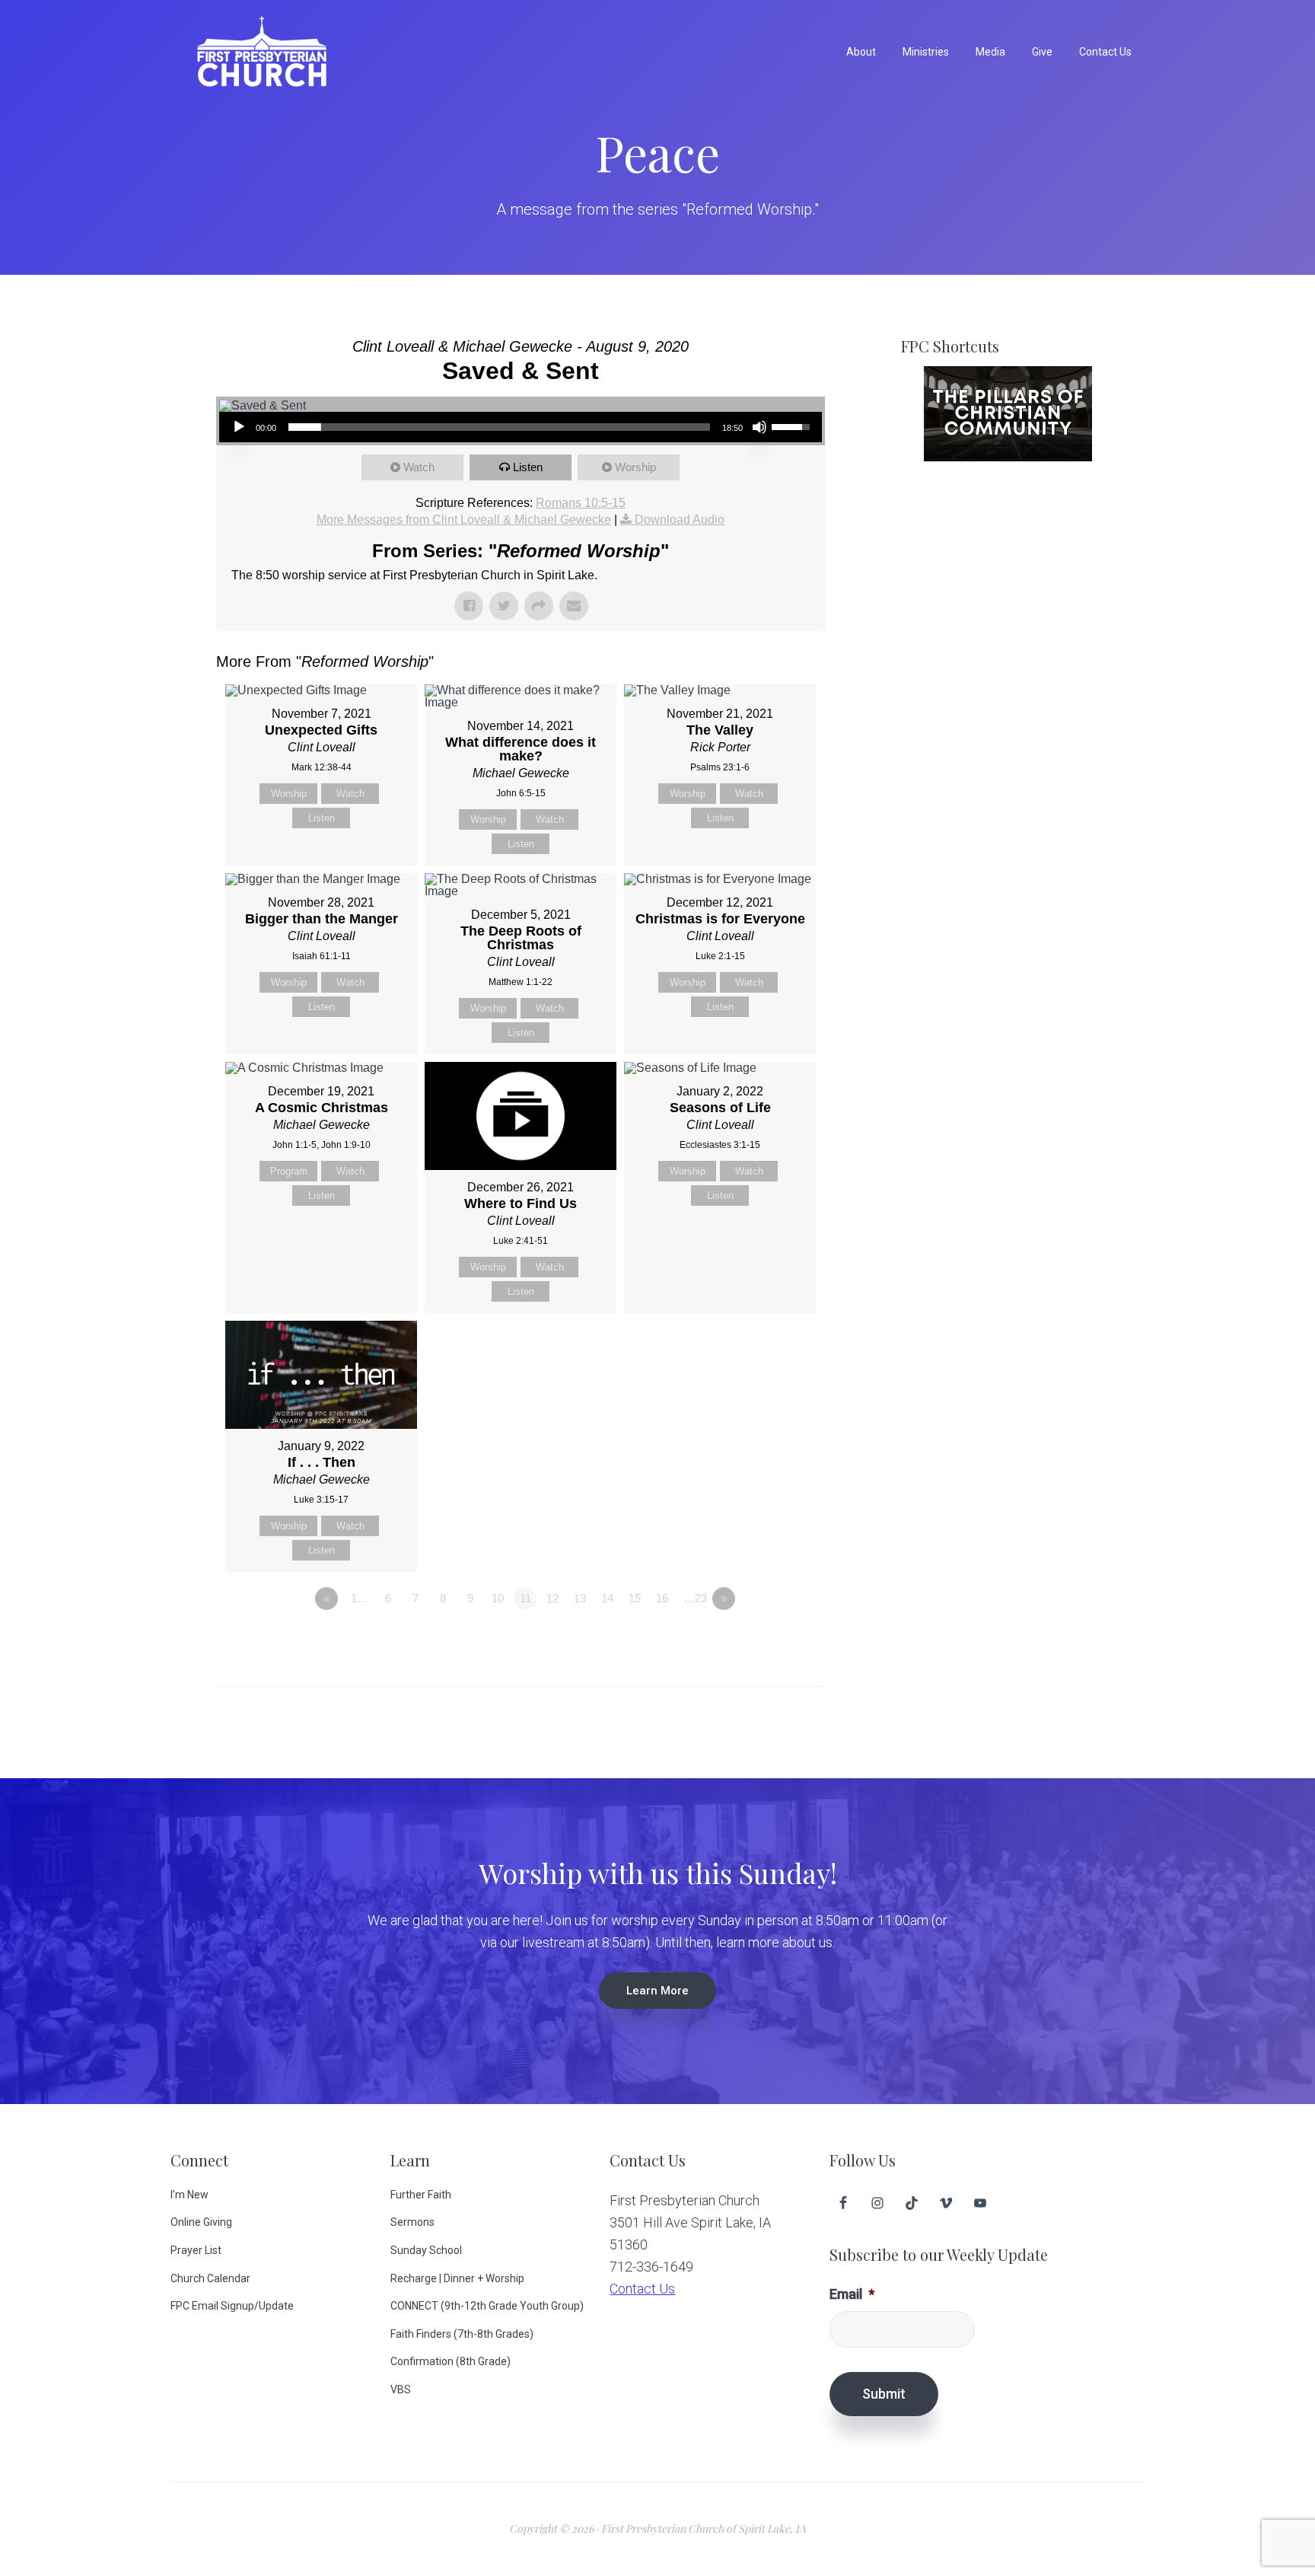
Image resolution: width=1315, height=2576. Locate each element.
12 (552, 1598)
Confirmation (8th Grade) (451, 2361)
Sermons (412, 2222)
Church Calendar (210, 2278)
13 (580, 1598)
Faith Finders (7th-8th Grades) (462, 2334)
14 (607, 1598)
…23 (695, 1598)
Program (289, 1171)
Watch (419, 467)
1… (360, 1598)
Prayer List (196, 2250)
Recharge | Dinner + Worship (457, 2278)
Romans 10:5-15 (581, 503)
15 (635, 1598)
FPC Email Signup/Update (232, 2306)
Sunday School (426, 2250)
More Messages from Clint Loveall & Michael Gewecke (464, 520)
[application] (521, 427)
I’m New (189, 2195)
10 (498, 1598)
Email (852, 2294)
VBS (401, 2389)
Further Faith (421, 2195)
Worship (635, 467)
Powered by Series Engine (769, 1640)
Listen (528, 467)
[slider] (499, 427)
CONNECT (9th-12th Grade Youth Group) (487, 2306)
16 (662, 1598)
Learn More (657, 1991)
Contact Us (642, 2289)
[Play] (239, 427)
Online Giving (201, 2222)
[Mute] (759, 427)
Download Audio (680, 520)
